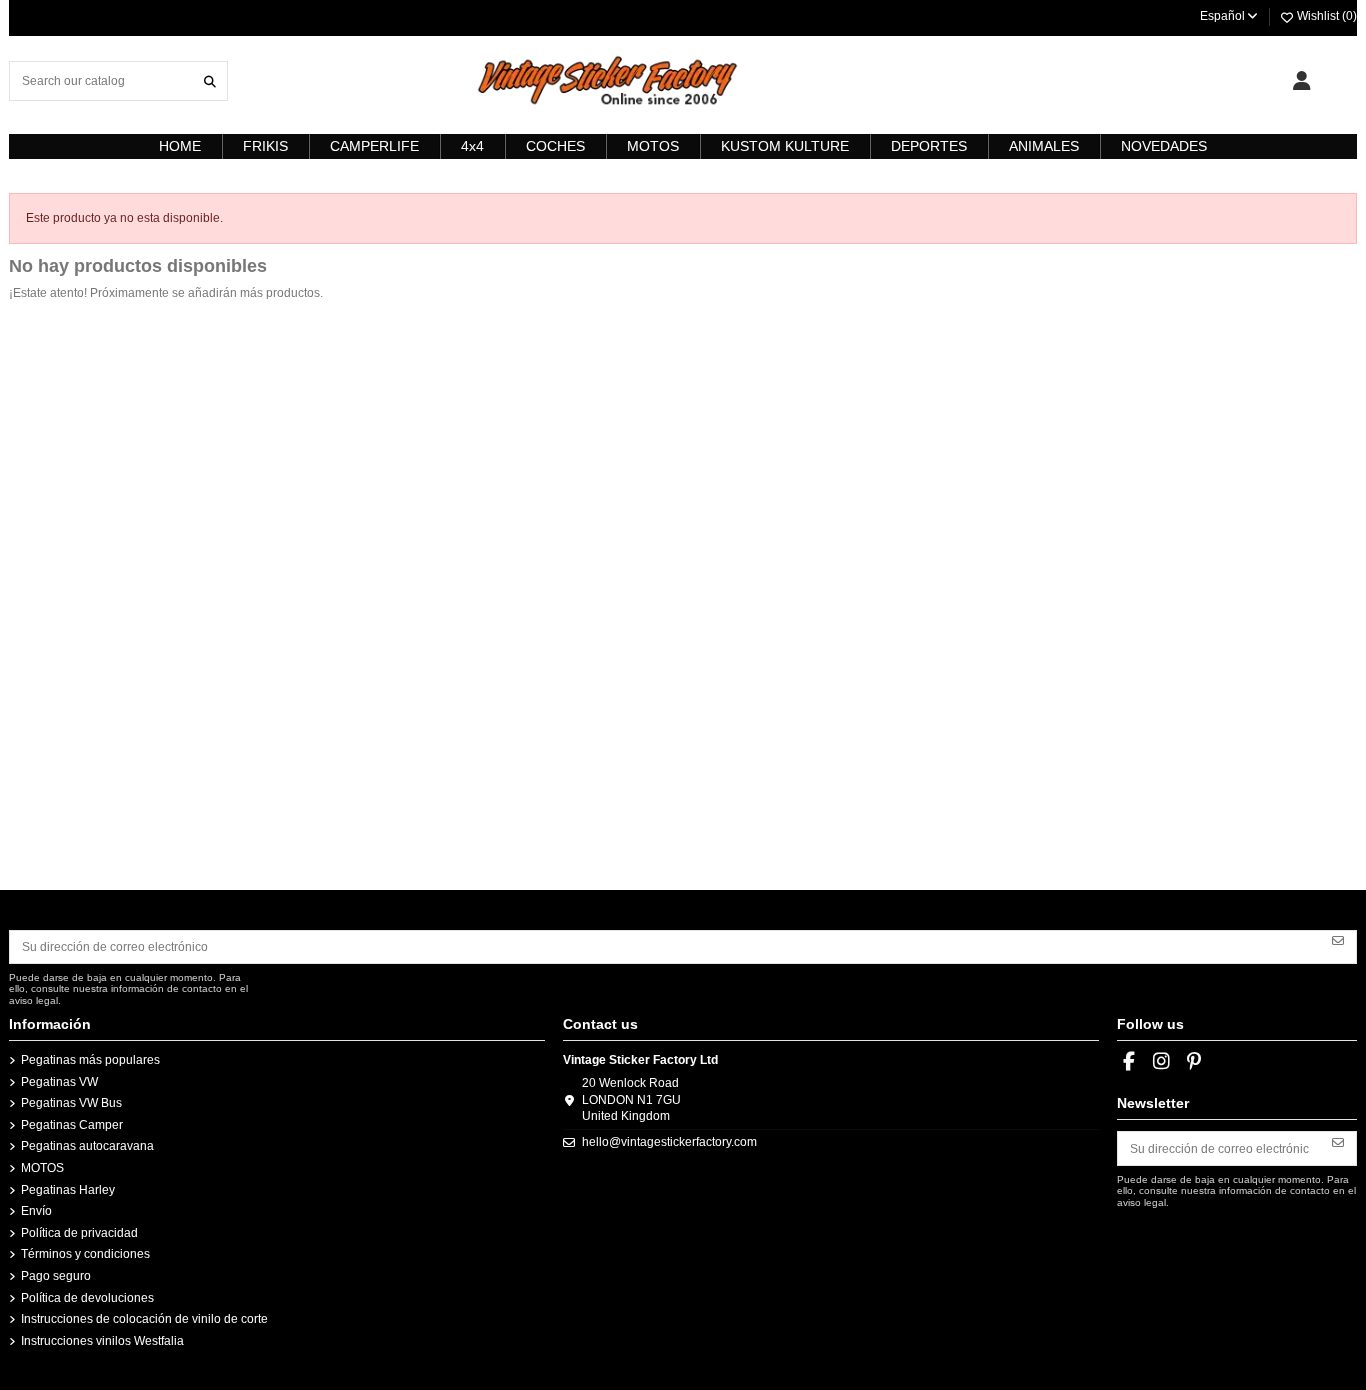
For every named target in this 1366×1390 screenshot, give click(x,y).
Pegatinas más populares (90, 1060)
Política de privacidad (79, 1233)
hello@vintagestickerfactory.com (669, 1142)
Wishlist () (1325, 16)
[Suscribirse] (1338, 940)
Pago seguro (56, 1276)
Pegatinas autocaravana (87, 1146)
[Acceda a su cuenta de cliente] (1301, 81)
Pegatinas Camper (72, 1125)
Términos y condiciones (85, 1254)
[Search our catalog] (210, 80)
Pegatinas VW (59, 1082)
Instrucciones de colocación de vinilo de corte (144, 1319)
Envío (36, 1211)
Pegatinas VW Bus (71, 1103)
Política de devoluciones (87, 1298)
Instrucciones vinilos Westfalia (102, 1341)
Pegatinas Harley (68, 1190)
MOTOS (42, 1168)
